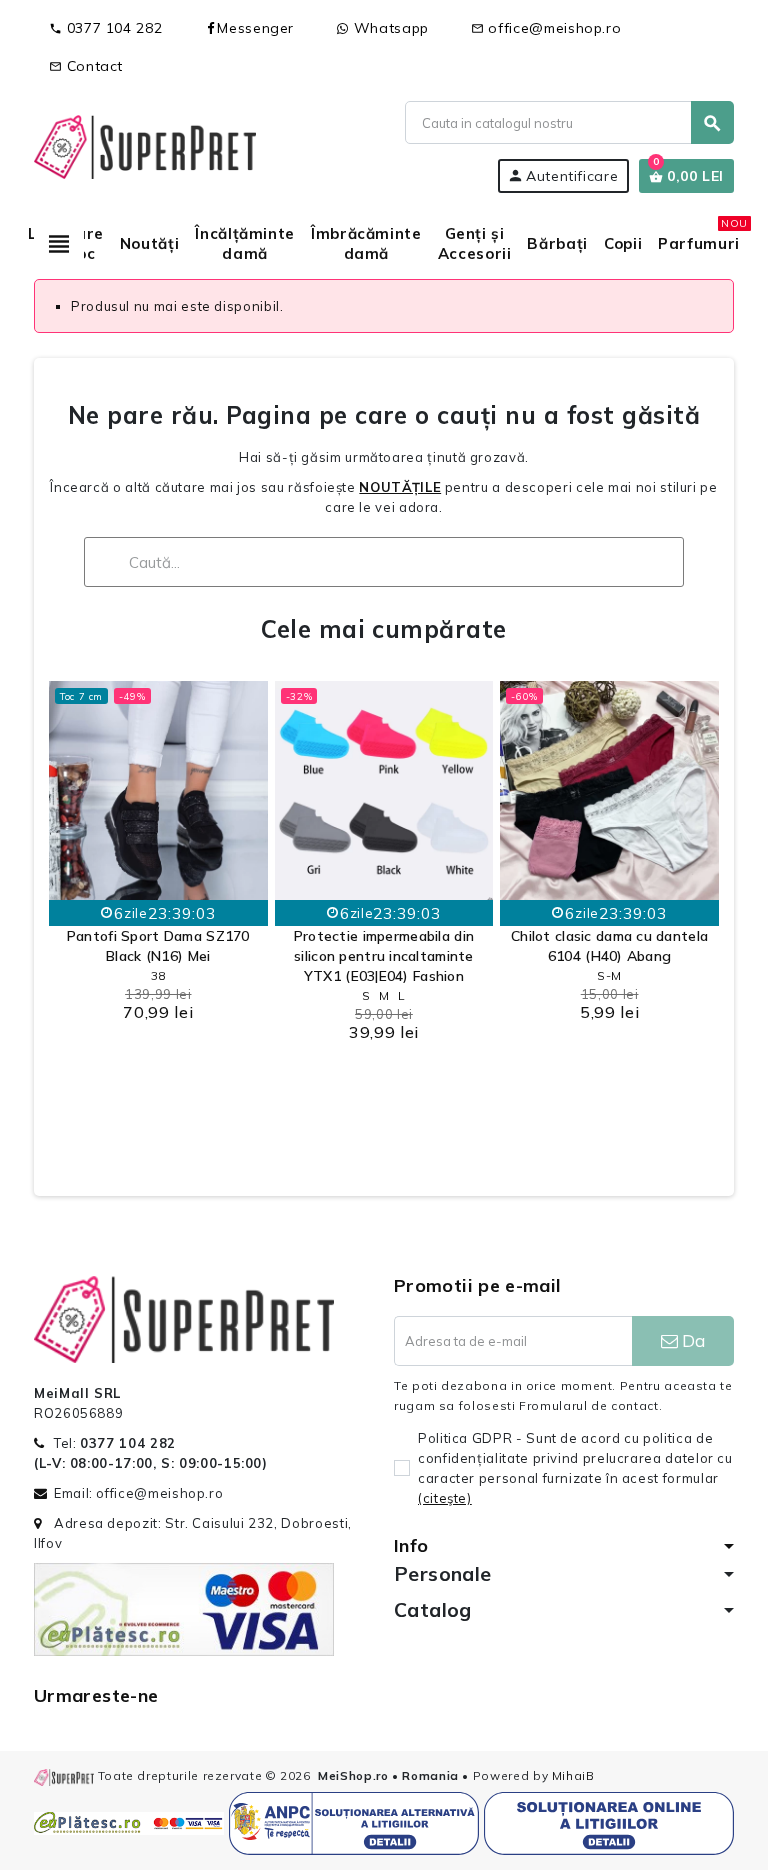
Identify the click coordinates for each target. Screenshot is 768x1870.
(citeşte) (445, 1498)
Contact (86, 66)
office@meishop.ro (546, 28)
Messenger (255, 28)
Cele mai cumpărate (384, 629)
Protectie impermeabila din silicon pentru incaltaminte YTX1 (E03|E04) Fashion (384, 956)
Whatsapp (389, 28)
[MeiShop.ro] (145, 145)
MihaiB (573, 1775)
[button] (69, 916)
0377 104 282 (105, 28)
